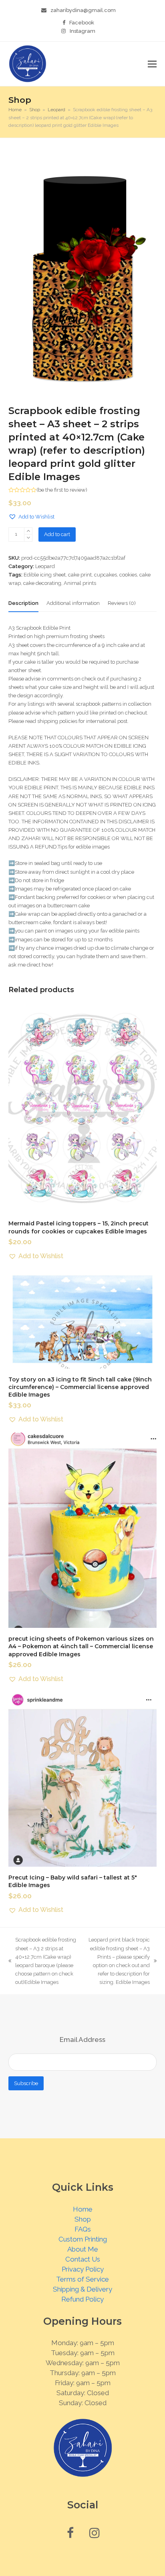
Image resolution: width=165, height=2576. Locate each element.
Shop (83, 2219)
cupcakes (106, 575)
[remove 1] (28, 538)
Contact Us (83, 2259)
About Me (83, 2249)
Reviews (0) (122, 603)
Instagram (82, 31)
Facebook (82, 23)
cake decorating (42, 583)
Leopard (45, 566)
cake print (80, 575)
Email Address (82, 2040)
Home (83, 2209)
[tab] (23, 603)
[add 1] (28, 531)
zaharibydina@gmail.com (83, 10)
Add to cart (57, 534)
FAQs (83, 2229)
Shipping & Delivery (82, 2289)
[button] (152, 64)
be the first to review (62, 490)
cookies (128, 575)
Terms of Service (82, 2279)
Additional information (73, 603)
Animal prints (80, 583)
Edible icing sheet (45, 575)
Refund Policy (82, 2299)
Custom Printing (83, 2239)
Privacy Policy (83, 2269)
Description (23, 603)
